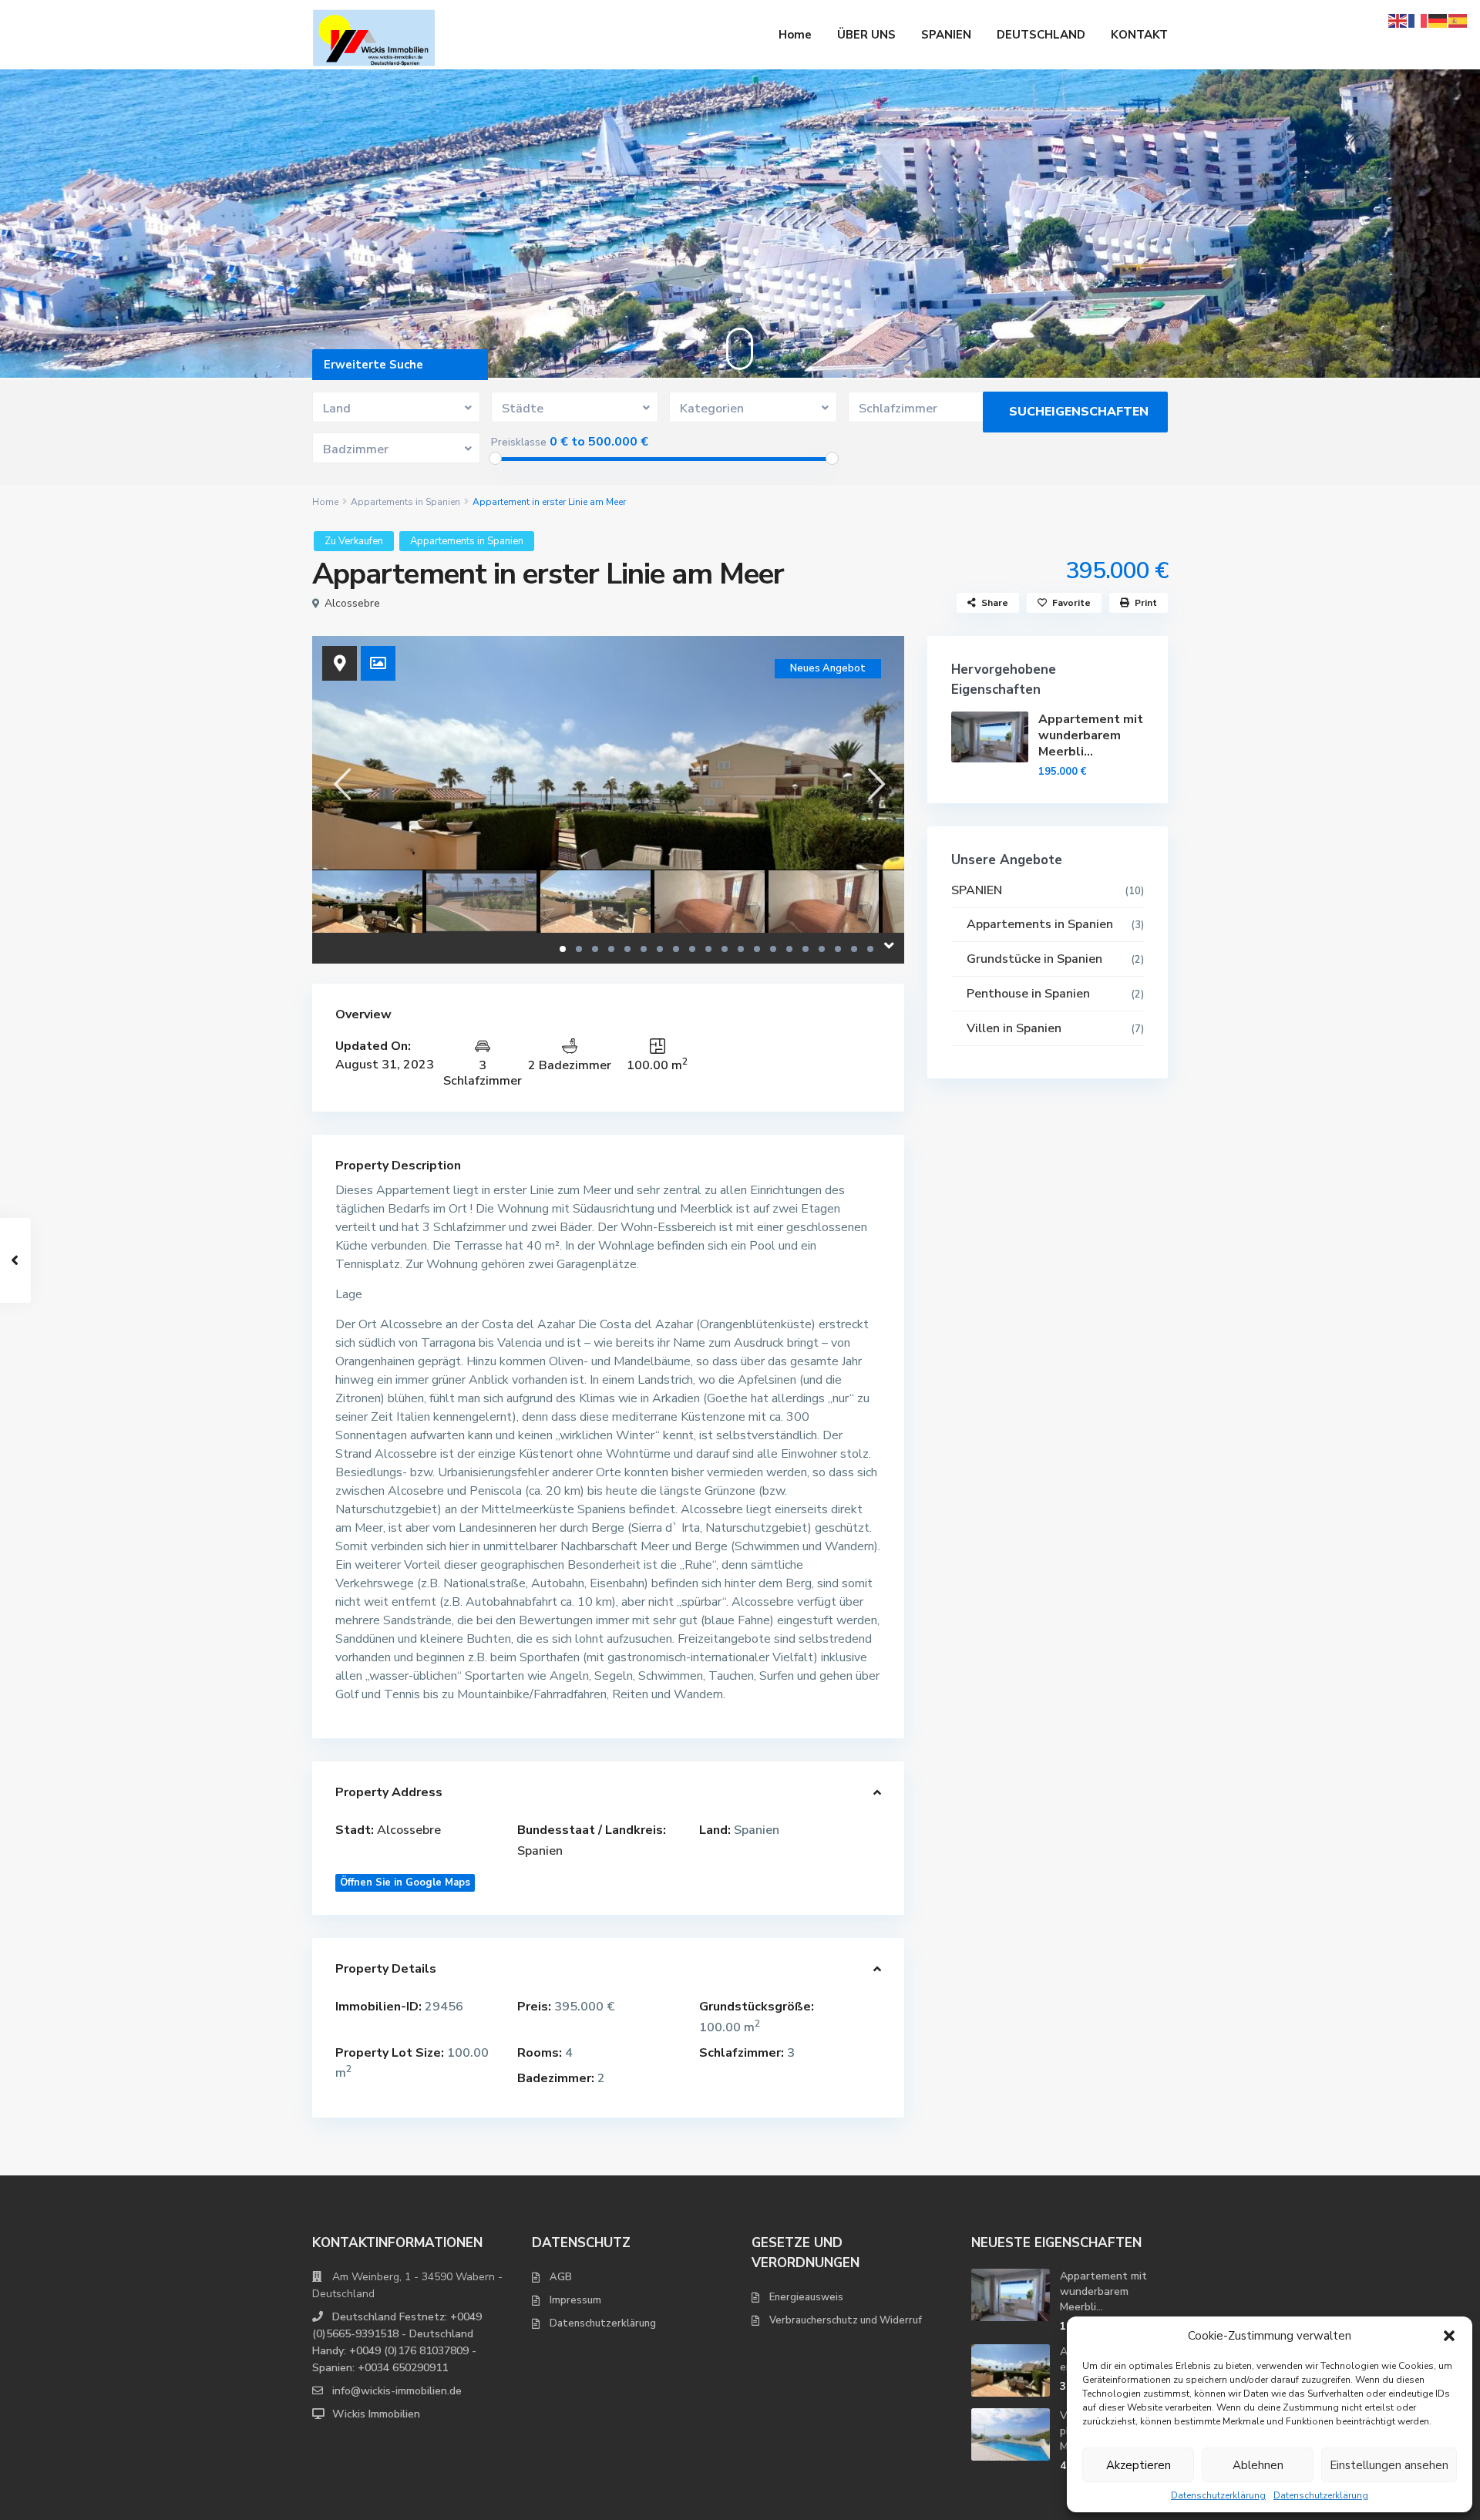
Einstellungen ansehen (1389, 2465)
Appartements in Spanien (405, 502)
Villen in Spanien (1014, 1028)
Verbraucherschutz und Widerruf (846, 2320)
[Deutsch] (1438, 20)
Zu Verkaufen (354, 541)
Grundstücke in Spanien (1034, 959)
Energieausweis (806, 2297)
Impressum (575, 2300)
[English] (1398, 20)
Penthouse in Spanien (1028, 994)
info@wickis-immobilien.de (397, 2391)
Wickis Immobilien (376, 2414)
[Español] (1458, 20)
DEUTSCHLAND (1041, 35)
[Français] (1418, 20)
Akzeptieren (1139, 2465)
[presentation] (341, 784)
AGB (561, 2277)
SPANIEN (946, 35)
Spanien (540, 1851)
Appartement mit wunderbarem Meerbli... (1091, 735)
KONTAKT (1139, 35)
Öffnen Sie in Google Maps (405, 1882)
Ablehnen (1258, 2465)
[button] (1449, 2336)
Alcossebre (352, 603)
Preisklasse (519, 442)
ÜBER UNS (866, 35)
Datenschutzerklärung (1218, 2495)
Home (795, 35)
